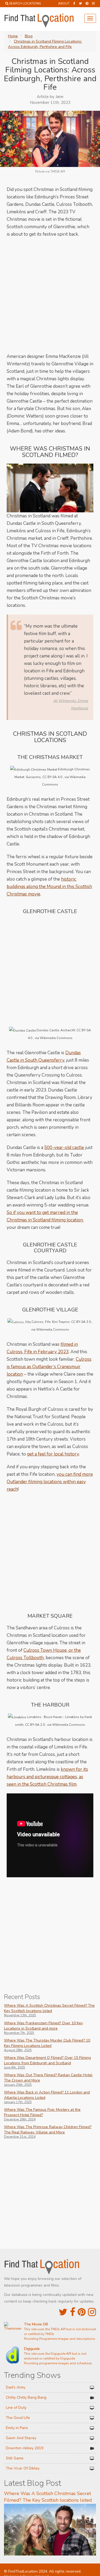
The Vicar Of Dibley (23, 2468)
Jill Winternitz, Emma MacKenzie (71, 704)
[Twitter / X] (80, 3)
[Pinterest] (87, 3)
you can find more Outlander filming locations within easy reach (50, 1482)
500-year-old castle (64, 1148)
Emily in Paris (17, 2428)
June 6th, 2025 (15, 2067)
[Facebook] (74, 3)
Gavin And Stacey (21, 2438)
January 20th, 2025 (18, 2085)
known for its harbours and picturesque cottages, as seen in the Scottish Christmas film (47, 1777)
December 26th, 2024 (20, 2119)
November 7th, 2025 (19, 2033)
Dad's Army (16, 2387)
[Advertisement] (50, 295)
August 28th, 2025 (18, 2050)
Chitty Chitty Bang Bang (26, 2397)
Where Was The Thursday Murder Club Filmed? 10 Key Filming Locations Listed (47, 2043)
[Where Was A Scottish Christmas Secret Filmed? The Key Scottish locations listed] (50, 2529)
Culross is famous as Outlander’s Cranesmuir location (49, 1367)
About (64, 3)
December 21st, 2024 (20, 2137)
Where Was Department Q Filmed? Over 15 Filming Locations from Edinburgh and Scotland (47, 2060)
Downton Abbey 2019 (25, 2448)
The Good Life (18, 2418)
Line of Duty (16, 2408)
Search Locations (25, 3)
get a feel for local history (53, 1454)
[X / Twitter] (63, 2312)
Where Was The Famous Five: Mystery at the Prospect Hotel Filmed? (42, 2112)
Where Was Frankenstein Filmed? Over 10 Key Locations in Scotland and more (43, 2026)
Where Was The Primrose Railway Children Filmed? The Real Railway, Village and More (48, 2130)
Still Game (15, 2458)
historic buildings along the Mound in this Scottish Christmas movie (49, 887)
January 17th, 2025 (18, 2102)
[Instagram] (93, 3)
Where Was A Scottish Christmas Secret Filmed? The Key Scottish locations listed (49, 2008)
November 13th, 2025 (20, 2015)
